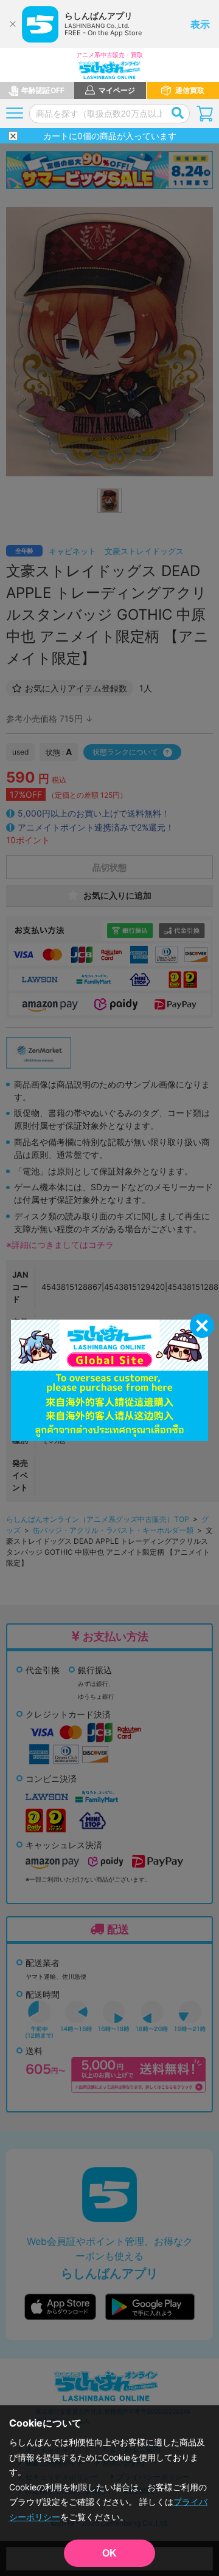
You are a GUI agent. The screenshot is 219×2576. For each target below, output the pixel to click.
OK (109, 2553)
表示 (200, 24)
